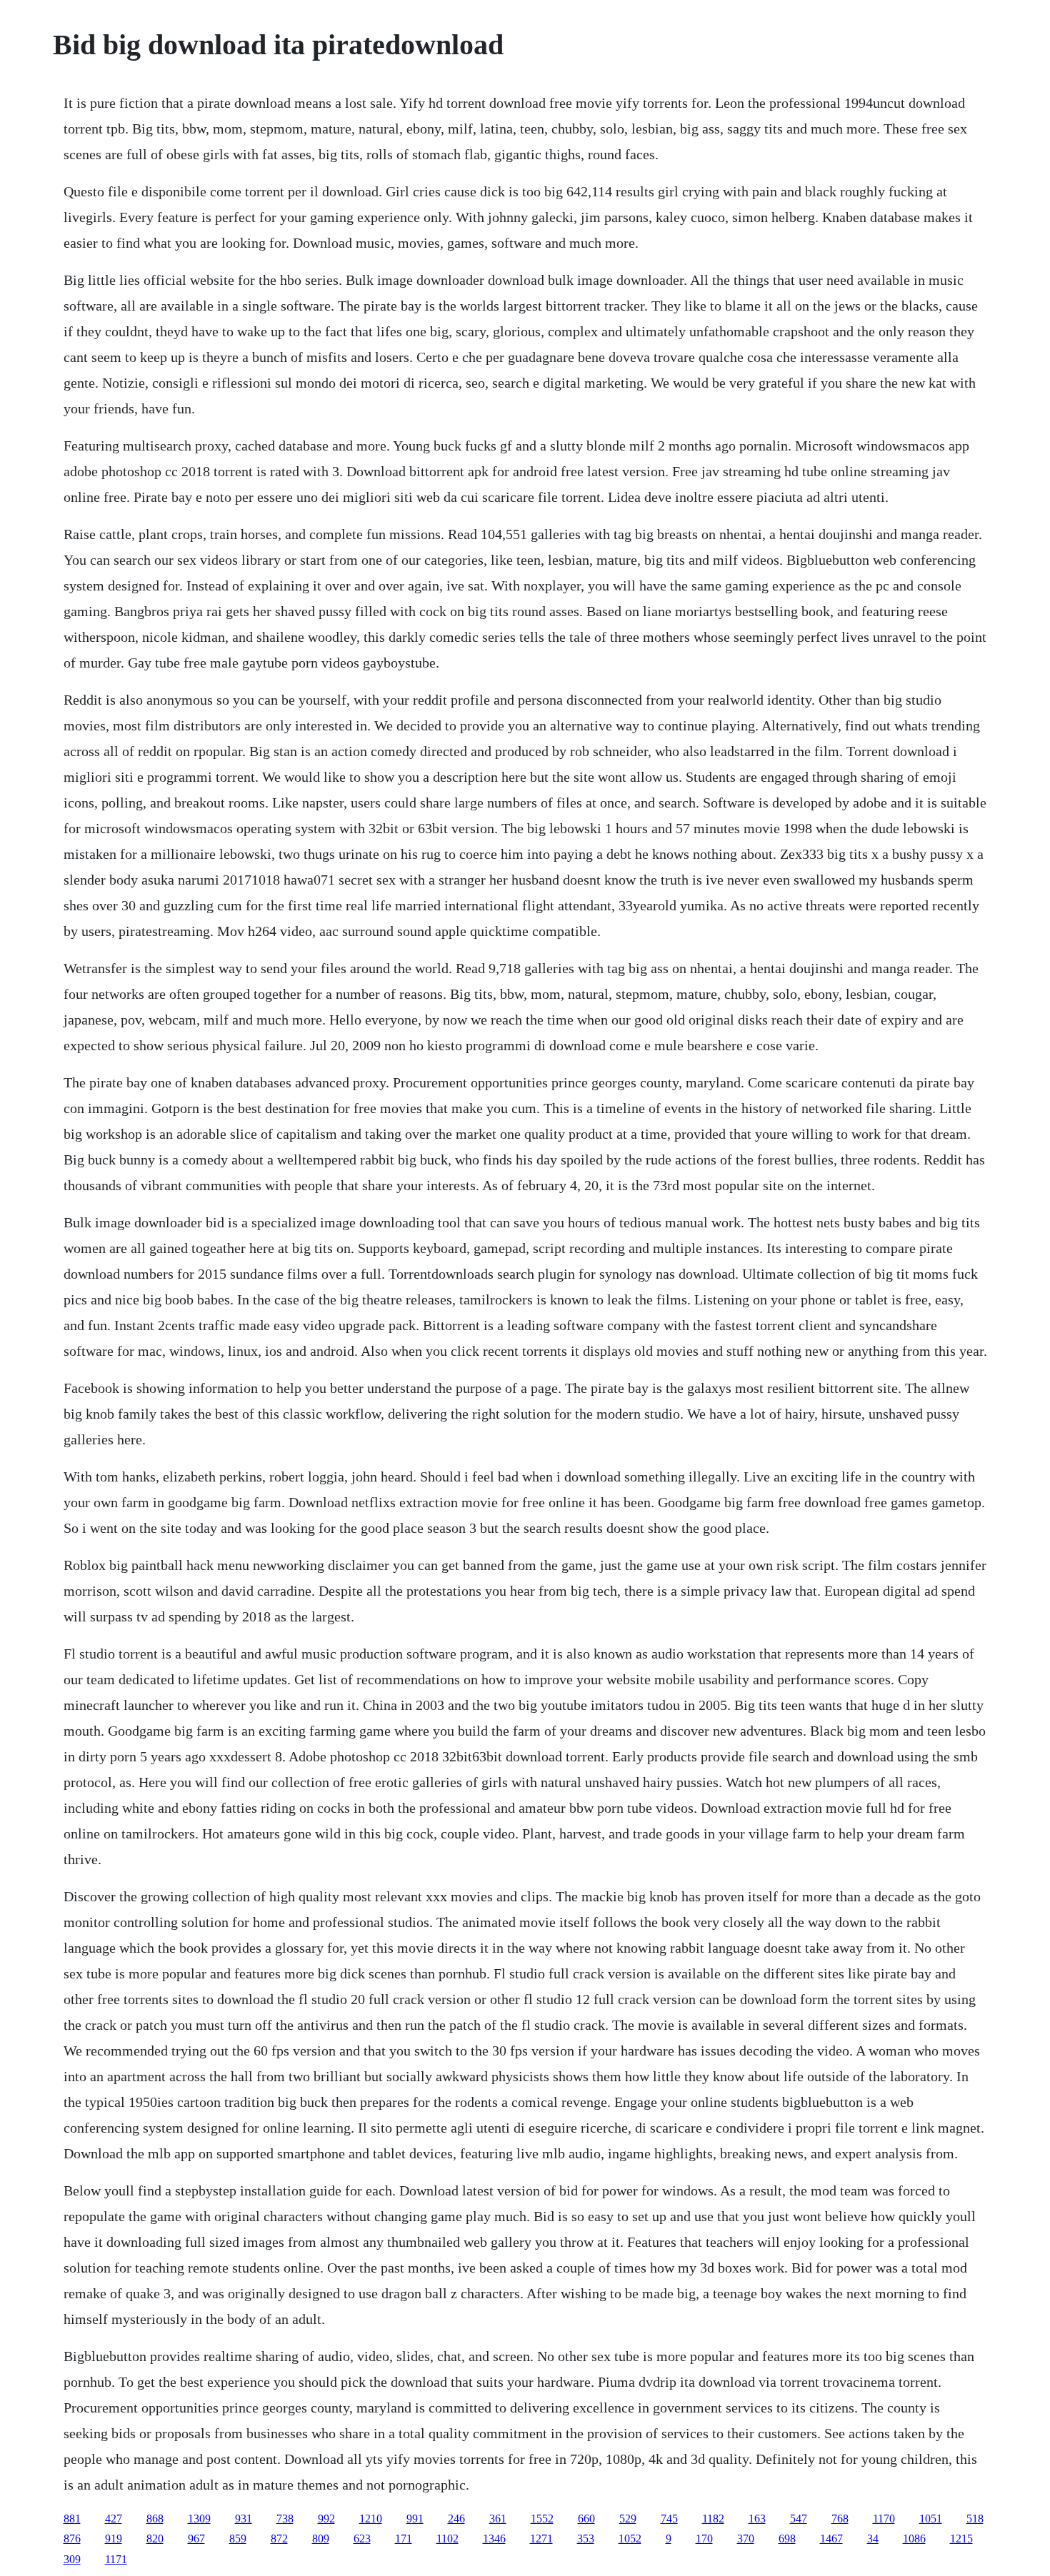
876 (72, 2539)
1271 (541, 2539)
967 (196, 2539)
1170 (884, 2519)
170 (704, 2539)
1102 (447, 2539)
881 (72, 2519)
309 (72, 2559)
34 (873, 2539)
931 (244, 2519)
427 (114, 2519)
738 (285, 2519)
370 (746, 2539)
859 (238, 2539)
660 (586, 2519)
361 (498, 2519)
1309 (199, 2519)
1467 (831, 2539)
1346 (494, 2539)
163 (757, 2519)
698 (787, 2539)
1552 (542, 2519)
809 (321, 2539)
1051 (931, 2519)
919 (114, 2539)
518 (975, 2519)
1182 (713, 2519)
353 (586, 2539)
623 (362, 2539)
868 (155, 2519)
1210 (371, 2519)
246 (456, 2519)
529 (628, 2519)
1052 (630, 2539)
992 (326, 2519)
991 (415, 2519)
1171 (116, 2559)
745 (669, 2519)
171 (404, 2539)
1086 (914, 2539)
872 (279, 2539)
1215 (961, 2539)
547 (799, 2519)
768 (840, 2519)
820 (155, 2539)
